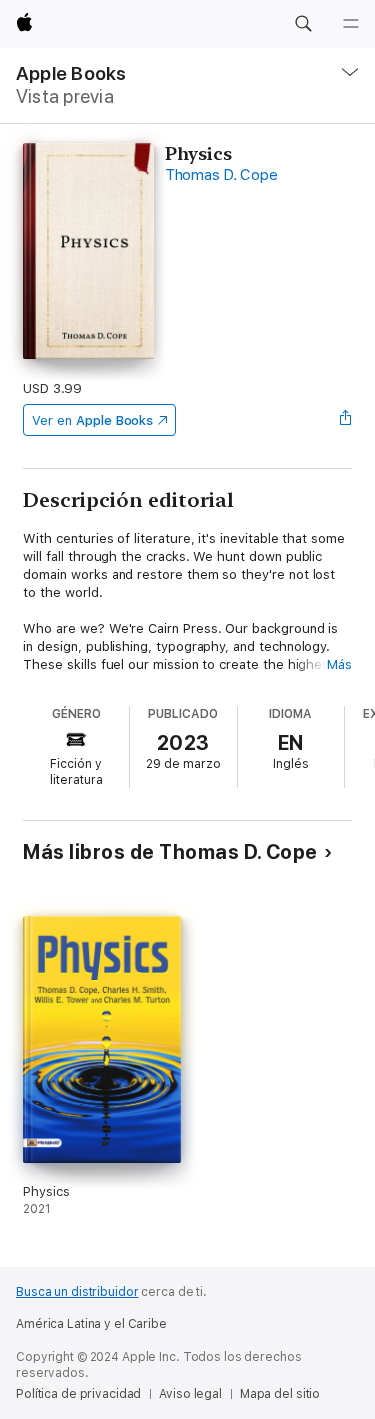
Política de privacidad (78, 1394)
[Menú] (351, 24)
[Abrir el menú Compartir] (346, 420)
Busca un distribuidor (77, 1292)
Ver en (92, 420)
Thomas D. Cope (221, 175)
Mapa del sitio (280, 1394)
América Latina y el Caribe (91, 1324)
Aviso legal (190, 1394)
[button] (303, 24)
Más (339, 664)
